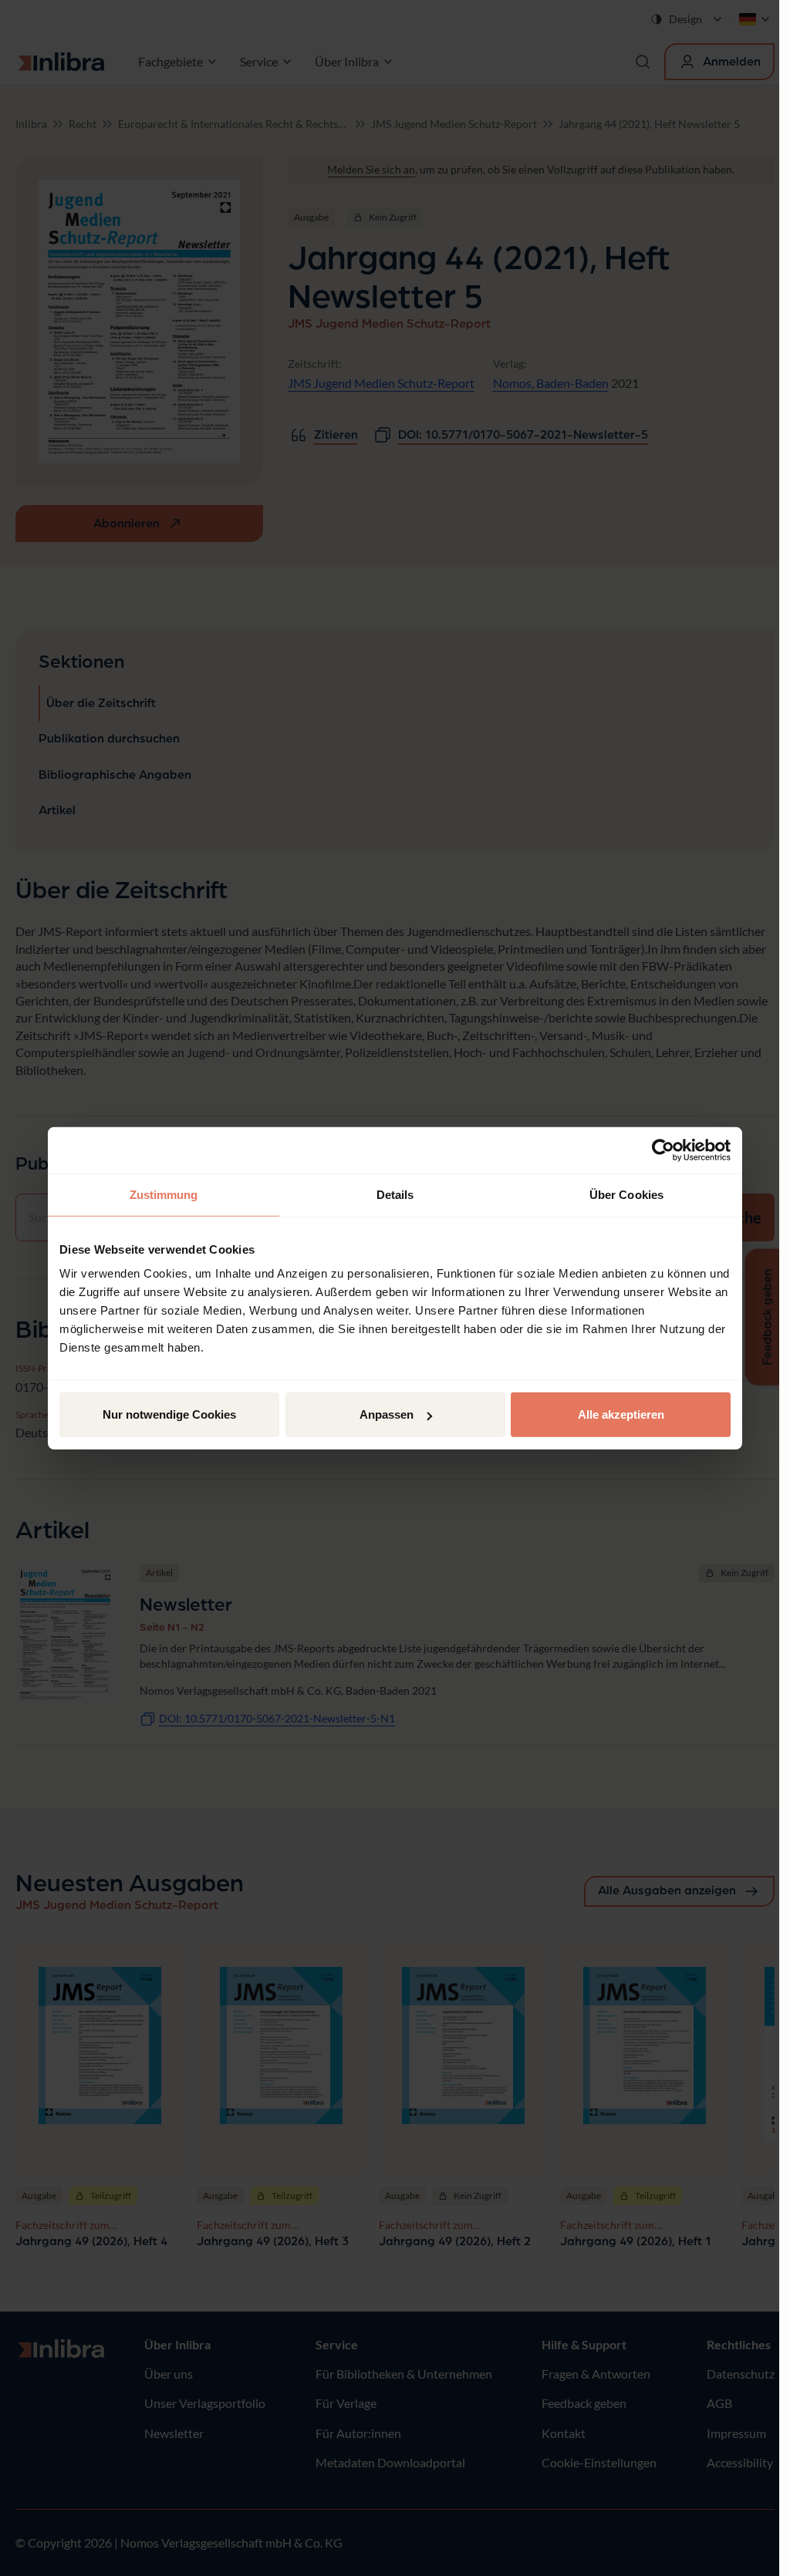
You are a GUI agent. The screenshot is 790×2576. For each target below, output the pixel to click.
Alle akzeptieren (621, 1414)
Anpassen (387, 1414)
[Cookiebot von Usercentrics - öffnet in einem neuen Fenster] (663, 1150)
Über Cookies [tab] (626, 1194)
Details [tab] (395, 1194)
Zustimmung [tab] (164, 1194)
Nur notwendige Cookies (169, 1414)
